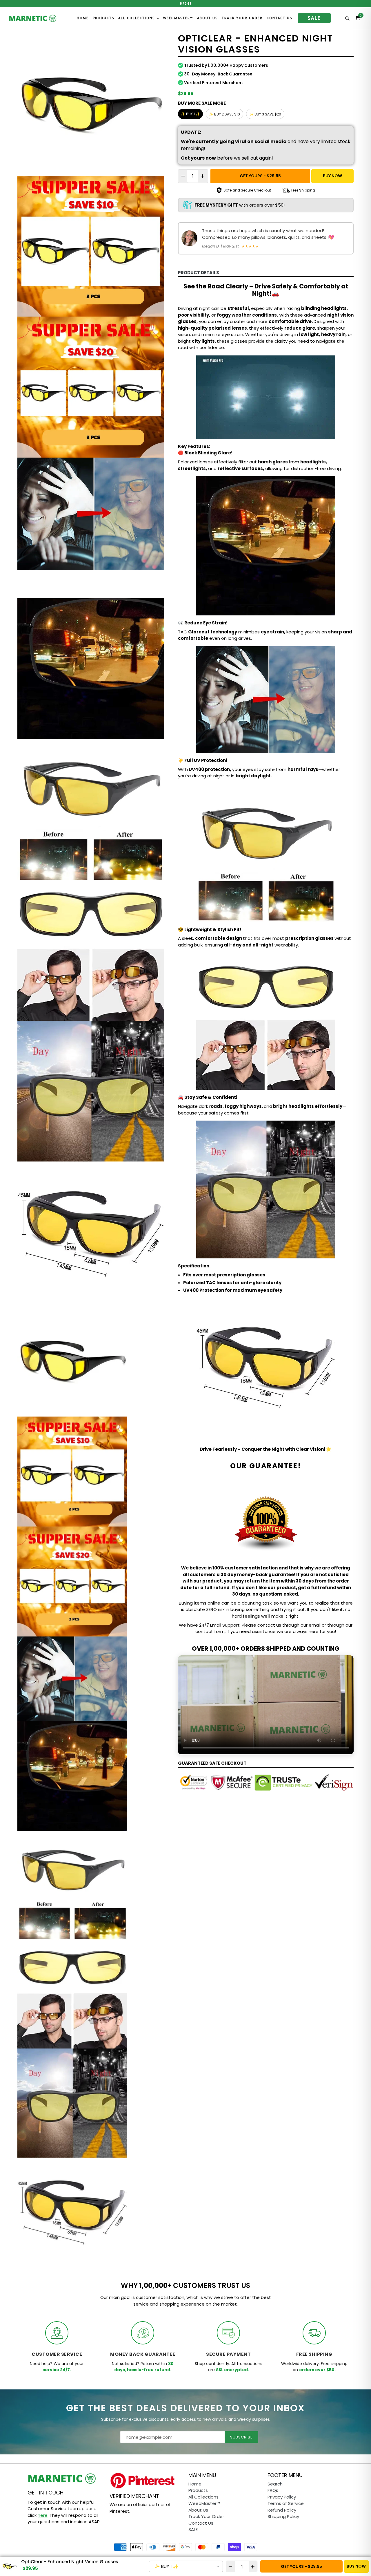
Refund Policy (282, 2510)
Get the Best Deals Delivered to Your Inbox (185, 2408)
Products (103, 18)
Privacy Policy (282, 2497)
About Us (207, 18)
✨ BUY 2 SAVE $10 (224, 114)
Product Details (199, 273)
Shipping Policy (283, 2516)
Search (275, 2484)
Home (83, 18)
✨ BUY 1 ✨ (190, 114)
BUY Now (332, 176)
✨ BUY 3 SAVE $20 (265, 114)
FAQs (273, 2490)
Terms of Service (286, 2503)
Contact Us (279, 18)
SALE (314, 18)
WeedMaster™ (178, 18)
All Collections (137, 18)
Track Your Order (242, 18)
